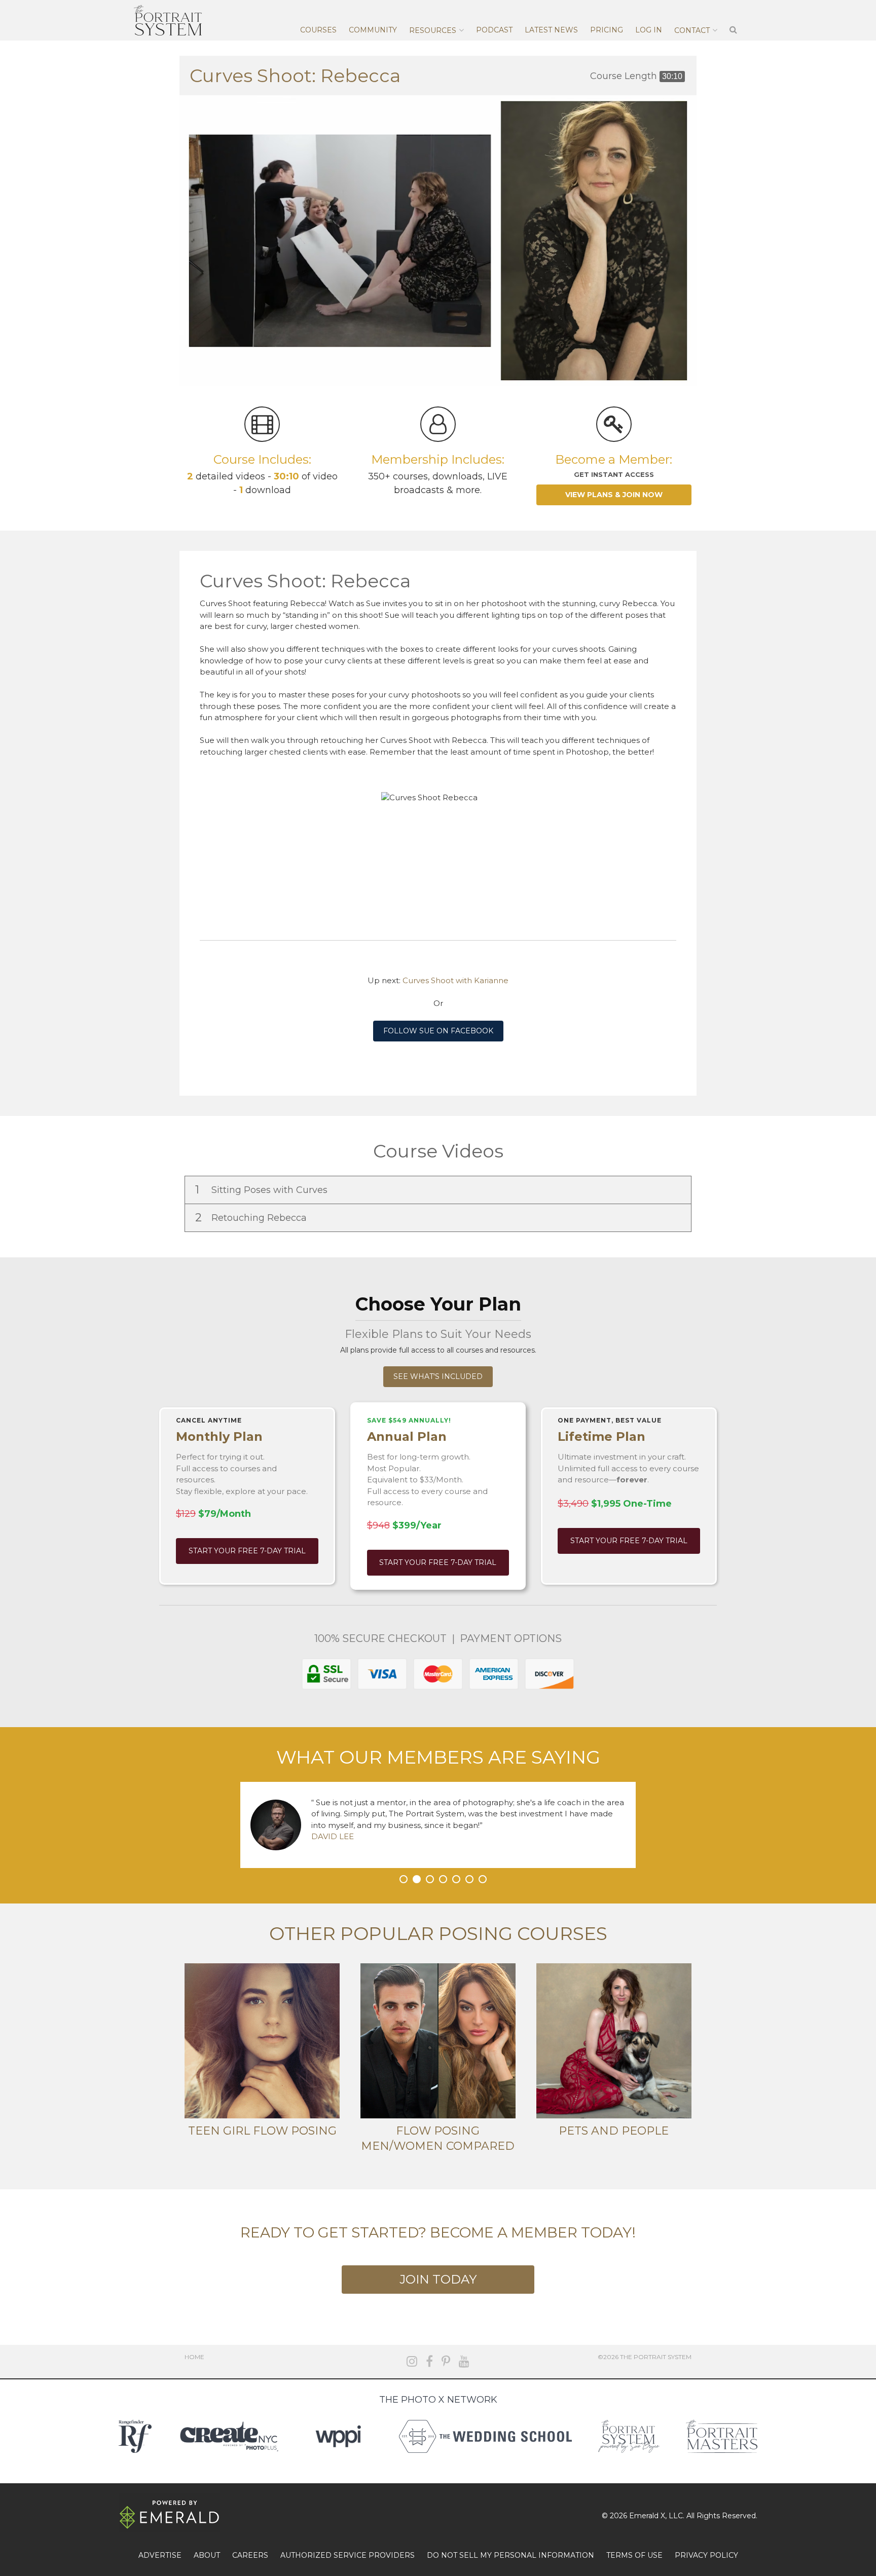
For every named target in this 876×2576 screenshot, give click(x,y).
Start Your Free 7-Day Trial (247, 1551)
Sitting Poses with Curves (263, 1190)
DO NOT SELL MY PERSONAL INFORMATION (510, 2555)
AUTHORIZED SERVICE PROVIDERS (348, 2555)
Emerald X (647, 2516)
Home (194, 2357)
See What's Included (438, 1376)
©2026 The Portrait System (645, 2357)
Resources (433, 30)
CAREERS (250, 2555)
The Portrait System (168, 20)
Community (373, 30)
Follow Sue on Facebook (438, 1031)
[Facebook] (429, 2361)
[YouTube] (464, 2361)
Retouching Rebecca (252, 1218)
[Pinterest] (446, 2361)
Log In (649, 30)
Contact (692, 30)
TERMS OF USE (634, 2555)
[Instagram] (412, 2361)
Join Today (438, 2279)
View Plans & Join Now (614, 495)
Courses (318, 30)
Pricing (607, 30)
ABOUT (207, 2555)
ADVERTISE (160, 2555)
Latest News (551, 30)
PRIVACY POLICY (706, 2555)
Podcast (494, 30)
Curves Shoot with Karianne (455, 980)
